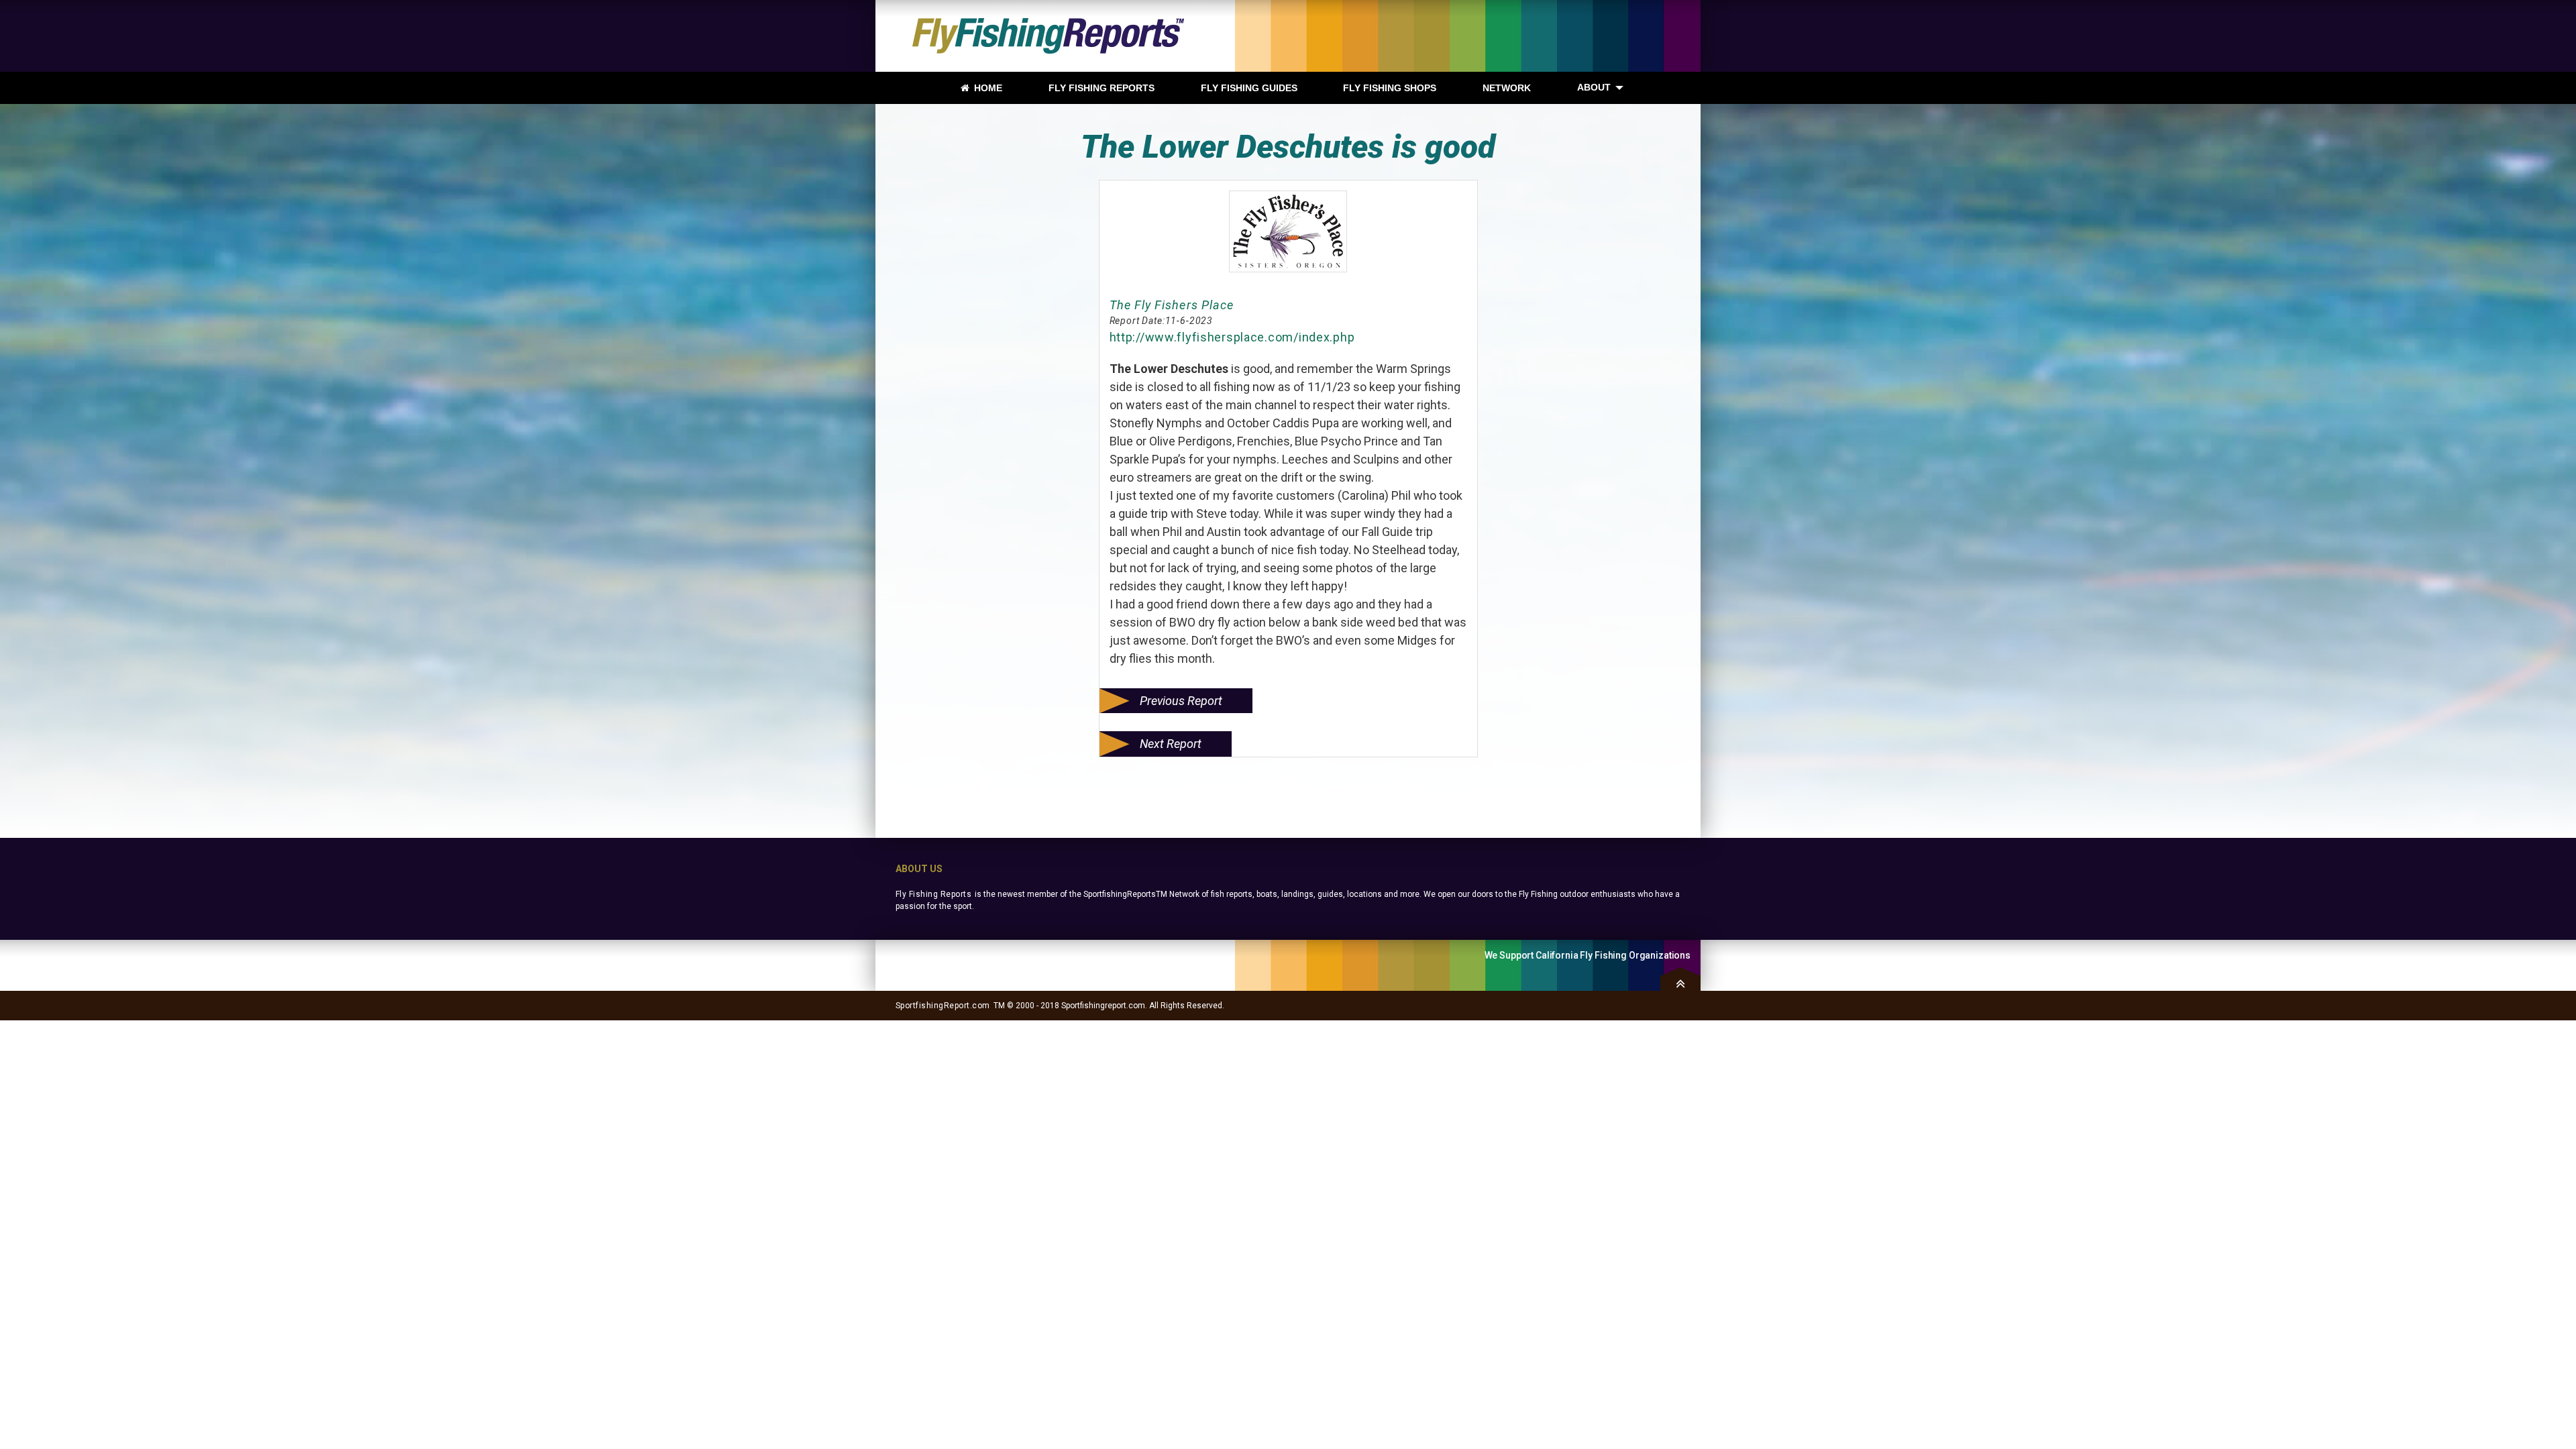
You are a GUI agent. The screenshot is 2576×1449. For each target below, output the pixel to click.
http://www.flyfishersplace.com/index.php (1232, 337)
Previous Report (1181, 701)
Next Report (1171, 744)
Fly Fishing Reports (933, 894)
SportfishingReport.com (943, 1006)
